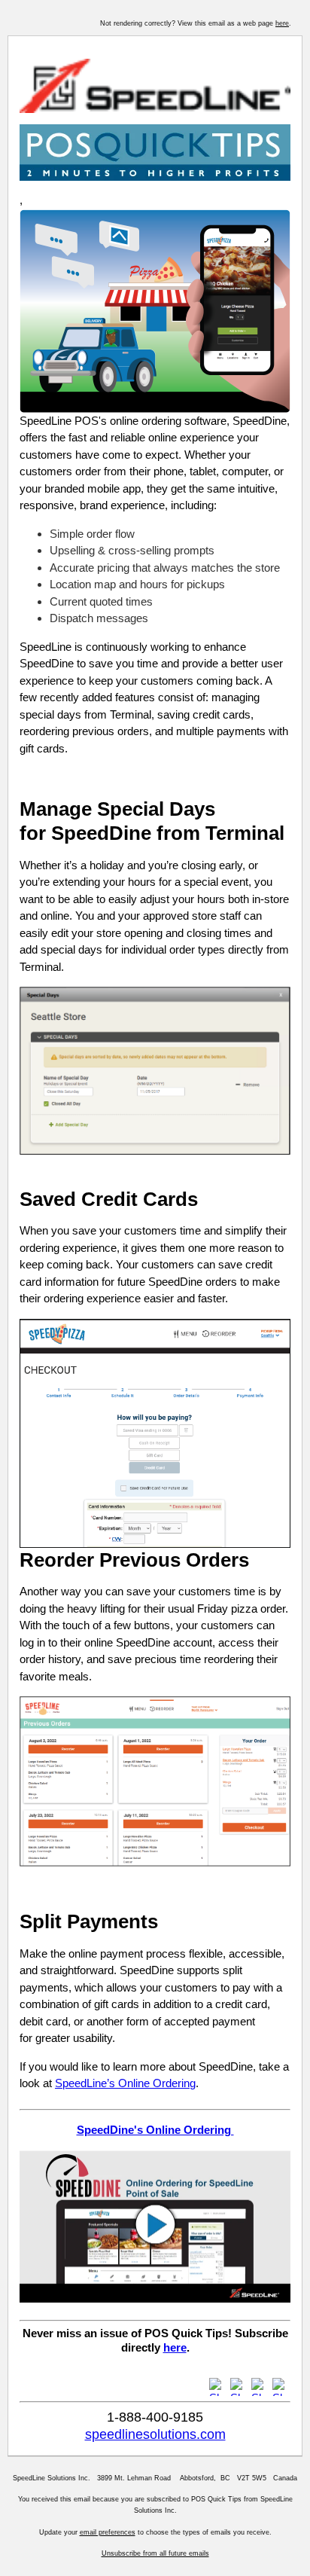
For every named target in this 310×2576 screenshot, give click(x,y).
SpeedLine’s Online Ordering (125, 2083)
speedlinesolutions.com (155, 2434)
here (282, 23)
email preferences (108, 2532)
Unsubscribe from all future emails (155, 2553)
